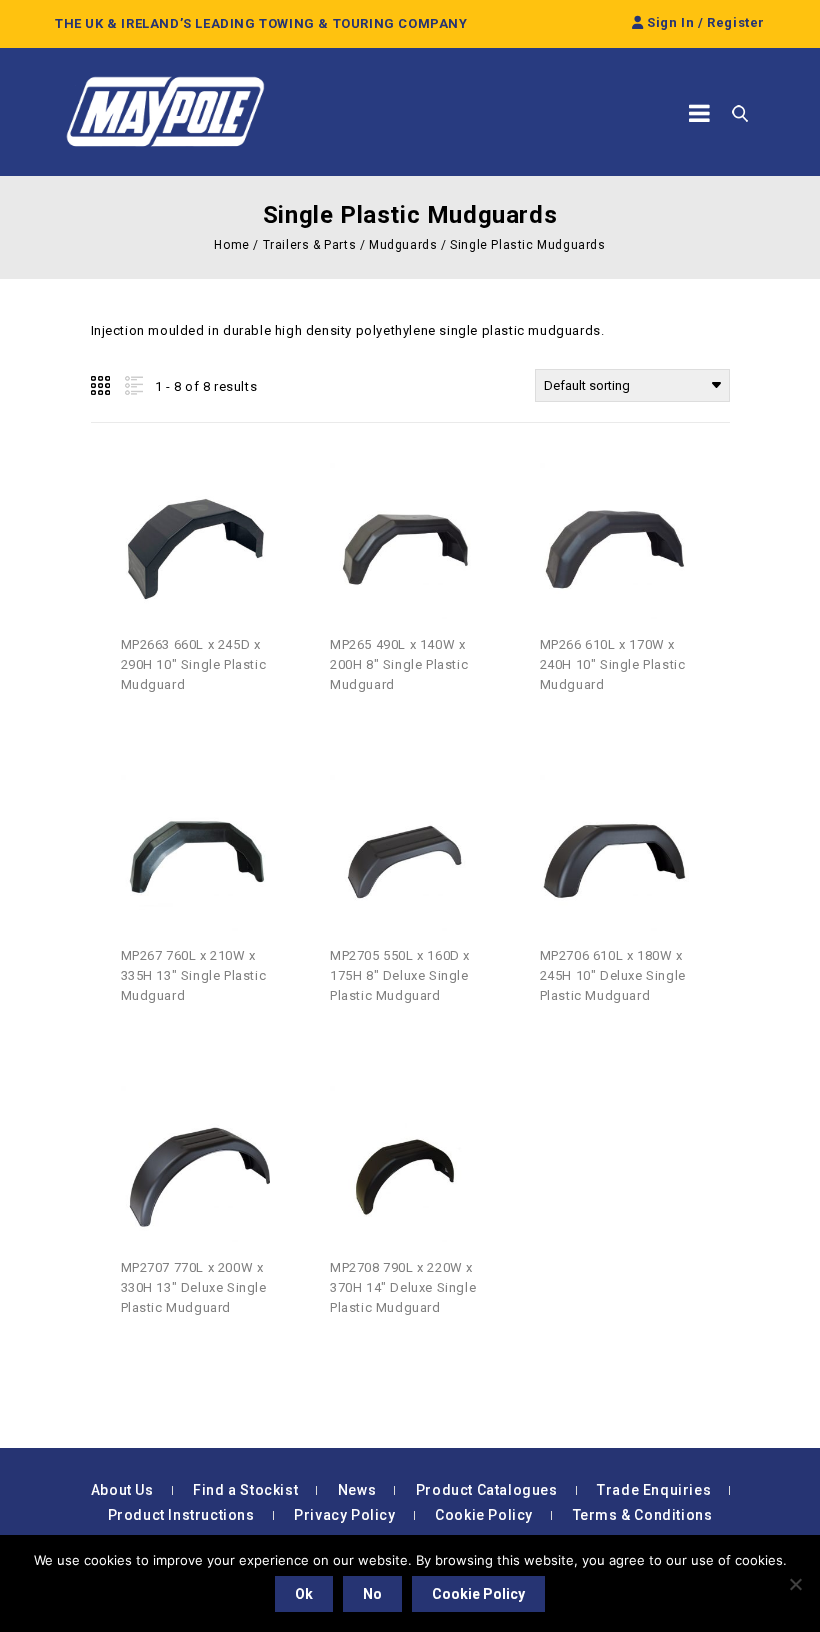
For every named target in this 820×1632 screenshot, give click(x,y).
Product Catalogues (487, 1490)
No (372, 1594)
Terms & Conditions (643, 1515)
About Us (122, 1490)
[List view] (132, 386)
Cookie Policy (484, 1515)
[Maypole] (165, 112)
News (357, 1490)
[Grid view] (102, 386)
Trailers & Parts (310, 245)
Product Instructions (181, 1515)
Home (231, 245)
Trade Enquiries (654, 1490)
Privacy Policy (344, 1515)
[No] (795, 1584)
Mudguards (403, 245)
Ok (304, 1594)
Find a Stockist (245, 1490)
